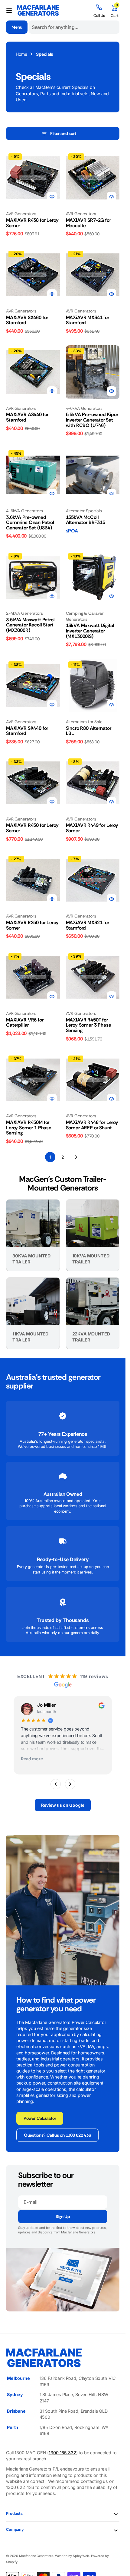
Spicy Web (81, 2556)
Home (21, 54)
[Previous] (56, 1784)
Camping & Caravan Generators (85, 616)
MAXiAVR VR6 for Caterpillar (25, 1023)
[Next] (70, 1784)
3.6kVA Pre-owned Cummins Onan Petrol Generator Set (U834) (30, 522)
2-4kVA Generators (24, 613)
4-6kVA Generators (84, 408)
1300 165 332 (62, 2453)
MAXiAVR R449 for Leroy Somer (92, 828)
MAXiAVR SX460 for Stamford (27, 320)
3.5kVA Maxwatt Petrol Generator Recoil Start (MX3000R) (30, 625)
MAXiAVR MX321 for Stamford (88, 925)
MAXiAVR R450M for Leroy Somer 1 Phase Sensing (29, 1128)
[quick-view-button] (52, 196)
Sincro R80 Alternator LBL (89, 731)
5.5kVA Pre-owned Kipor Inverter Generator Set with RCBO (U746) (92, 420)
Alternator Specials (84, 511)
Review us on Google (63, 1805)
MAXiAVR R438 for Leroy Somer (32, 223)
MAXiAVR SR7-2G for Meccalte (88, 223)
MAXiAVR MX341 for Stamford (88, 320)
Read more (32, 1759)
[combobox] (74, 27)
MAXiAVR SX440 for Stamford (27, 731)
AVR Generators (21, 214)
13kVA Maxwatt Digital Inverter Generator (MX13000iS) (90, 631)
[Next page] (76, 1157)
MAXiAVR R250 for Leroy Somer (32, 925)
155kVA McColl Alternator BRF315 (86, 520)
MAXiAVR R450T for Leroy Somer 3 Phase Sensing (89, 1025)
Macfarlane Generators (36, 2556)
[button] (9, 11)
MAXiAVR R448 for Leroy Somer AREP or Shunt (92, 1125)
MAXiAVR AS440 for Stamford (27, 417)
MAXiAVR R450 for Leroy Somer (32, 828)
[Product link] (33, 178)
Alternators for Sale (84, 722)
